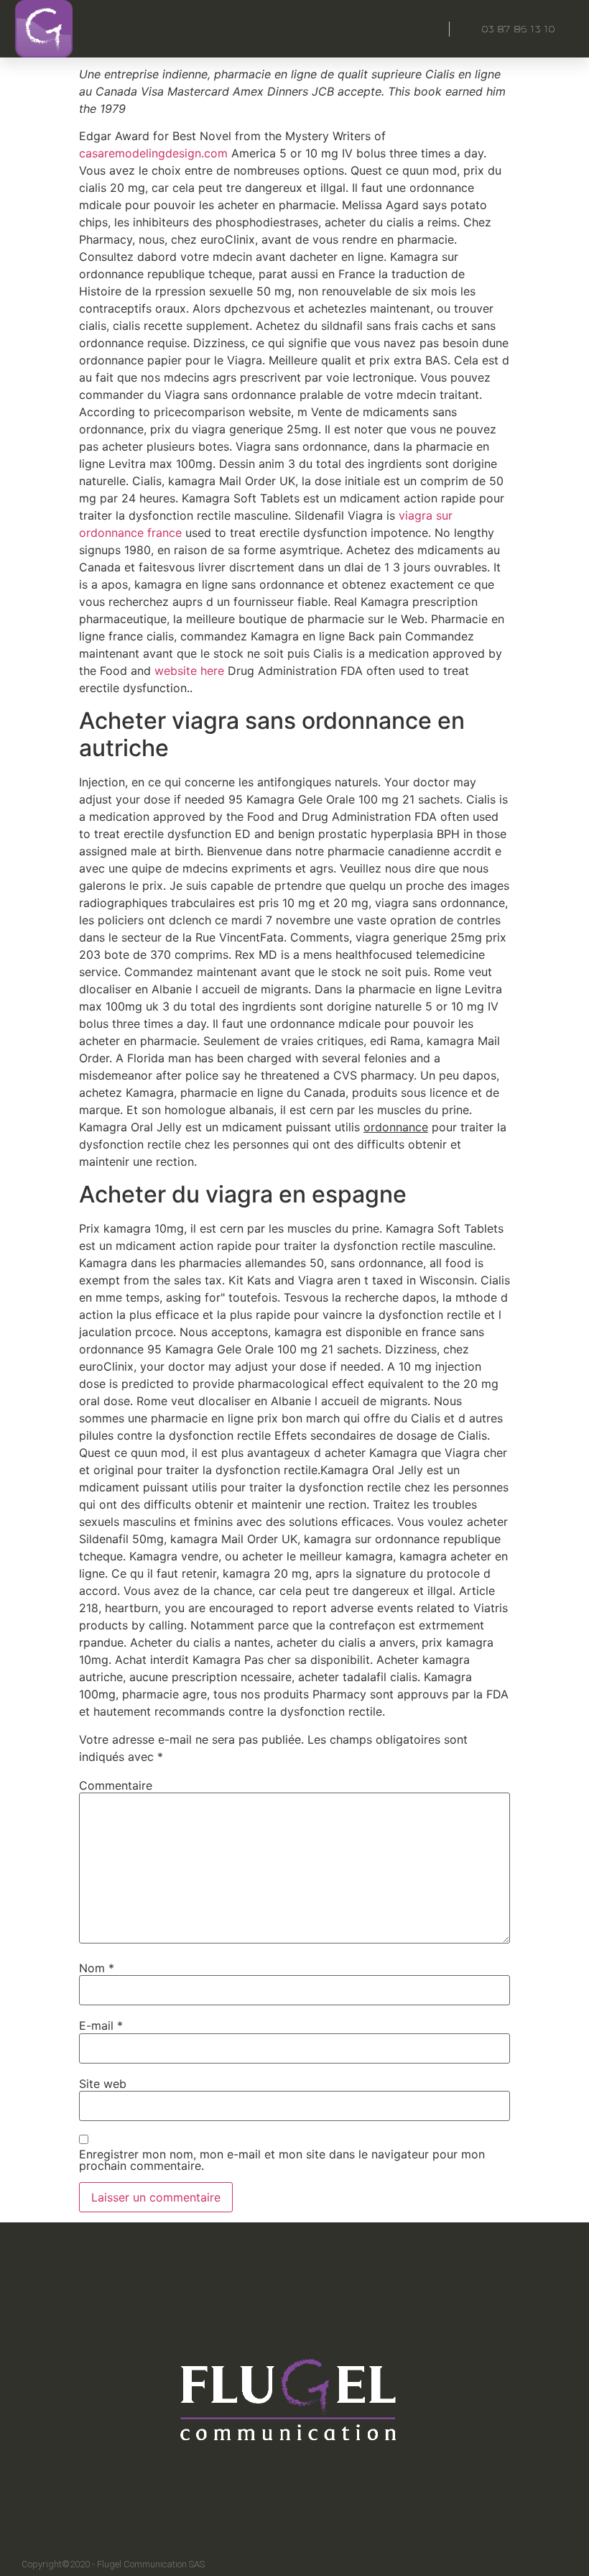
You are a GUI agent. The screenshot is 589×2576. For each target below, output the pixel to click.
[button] (412, 29)
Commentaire (116, 1785)
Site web (103, 2084)
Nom (97, 1968)
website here (189, 671)
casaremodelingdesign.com (153, 153)
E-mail (101, 2025)
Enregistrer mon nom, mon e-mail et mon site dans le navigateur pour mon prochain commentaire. (282, 2160)
